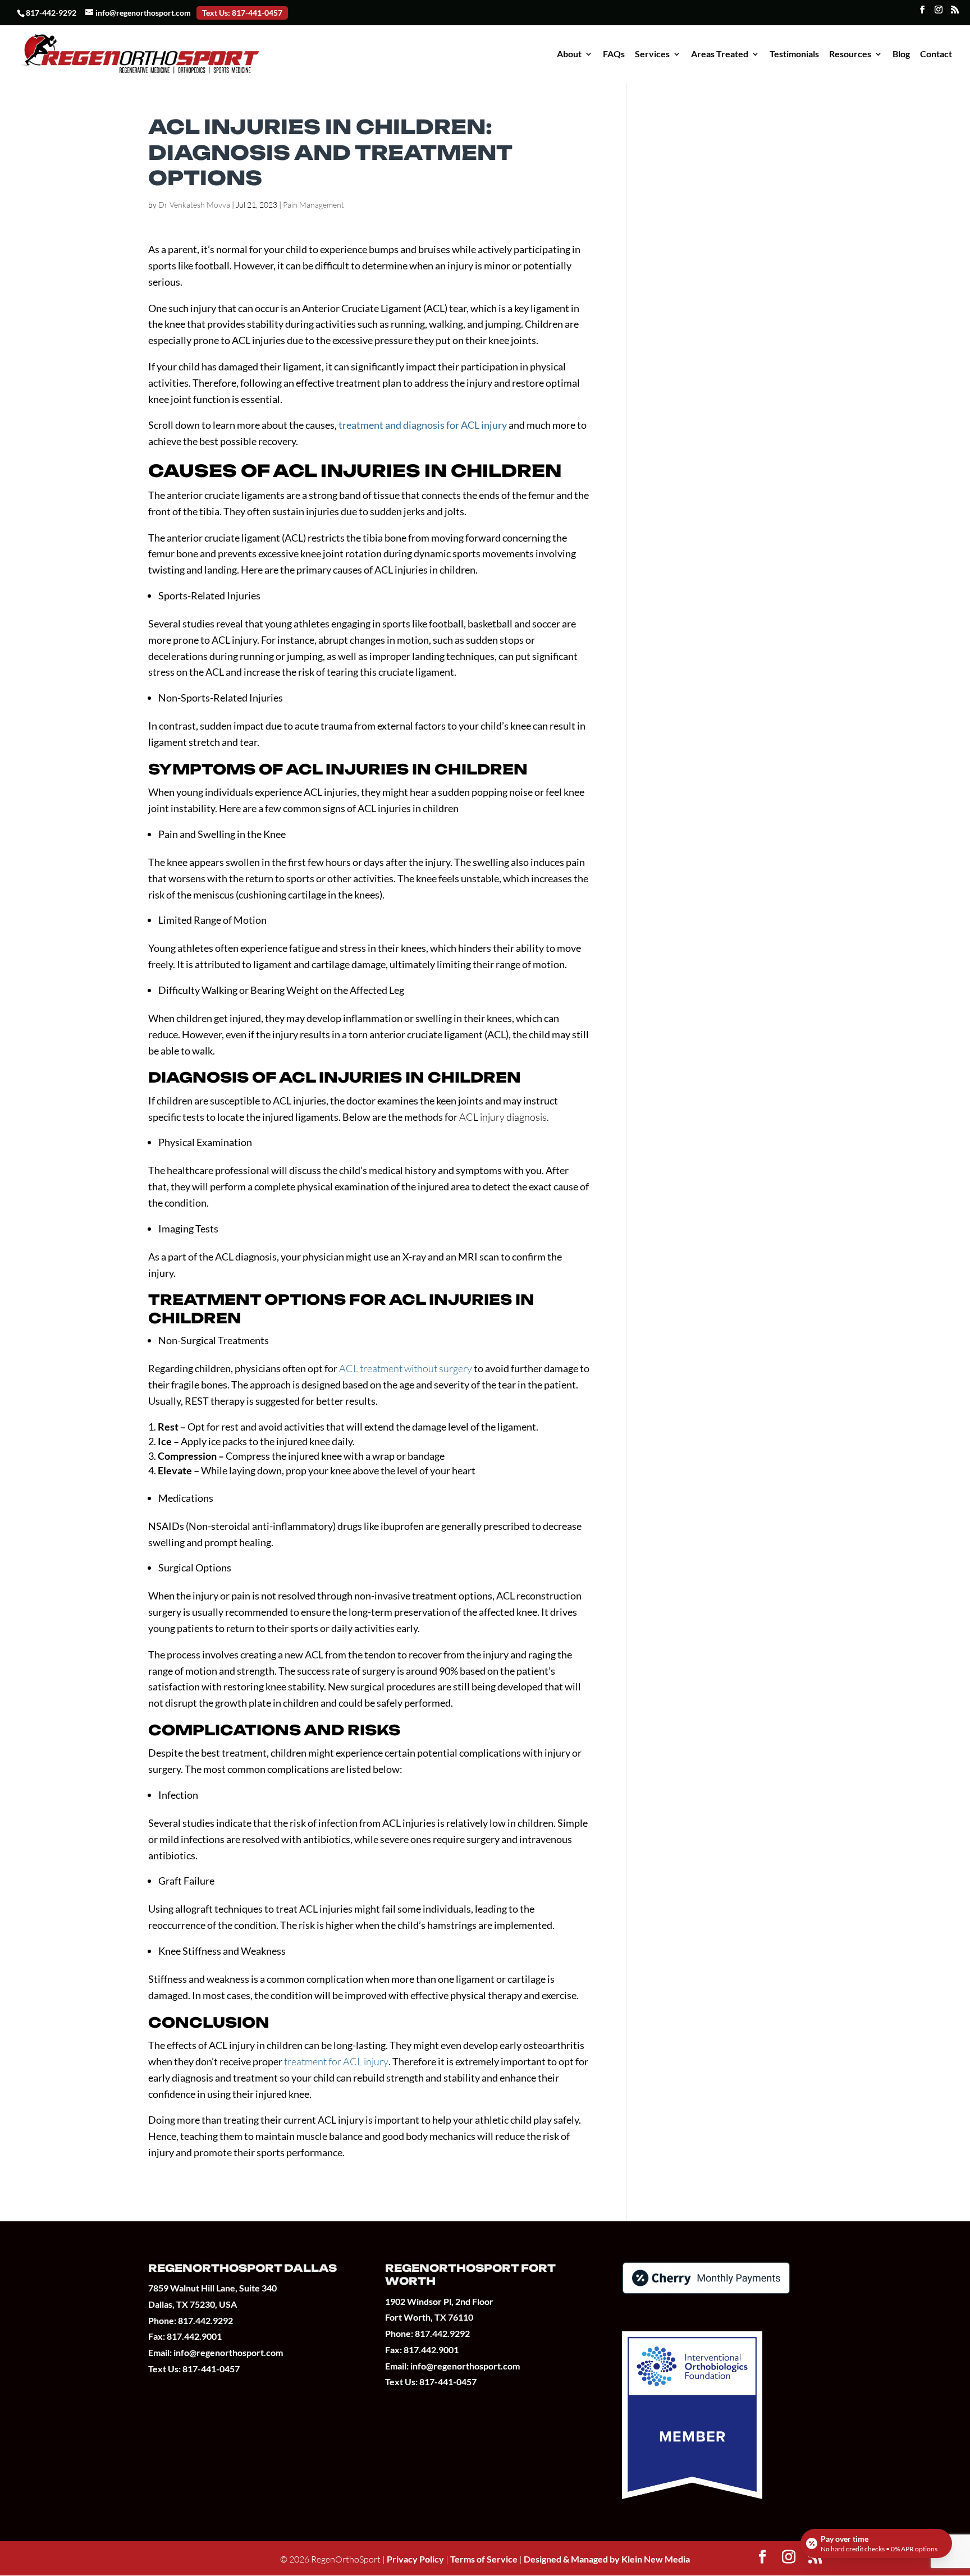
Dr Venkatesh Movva (194, 205)
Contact (936, 54)
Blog (901, 54)
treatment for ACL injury (336, 2061)
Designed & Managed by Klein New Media (607, 2559)
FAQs (614, 54)
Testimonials (794, 54)
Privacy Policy (415, 2559)
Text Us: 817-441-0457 (242, 13)
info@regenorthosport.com (228, 2352)
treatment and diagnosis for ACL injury (423, 425)
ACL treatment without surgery (406, 1368)
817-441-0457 (211, 2369)
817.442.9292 (205, 2320)
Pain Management (314, 205)
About (569, 54)
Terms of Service (485, 2559)
